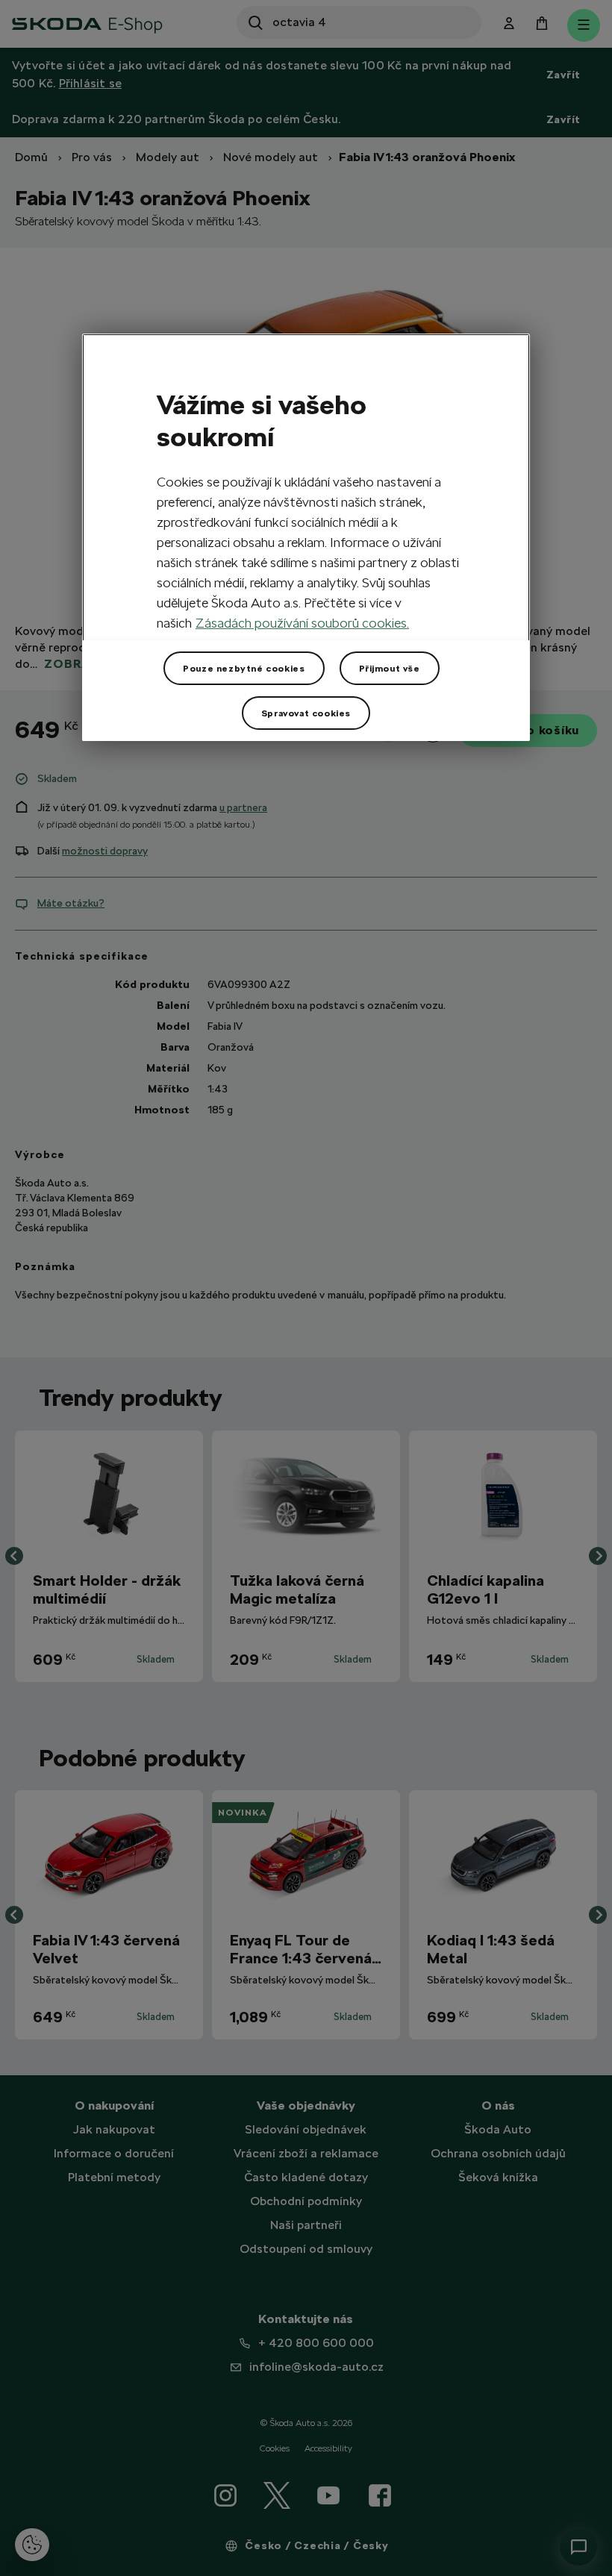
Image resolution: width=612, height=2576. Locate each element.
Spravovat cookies (306, 713)
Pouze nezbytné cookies (244, 668)
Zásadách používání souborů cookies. (302, 623)
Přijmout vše (390, 668)
